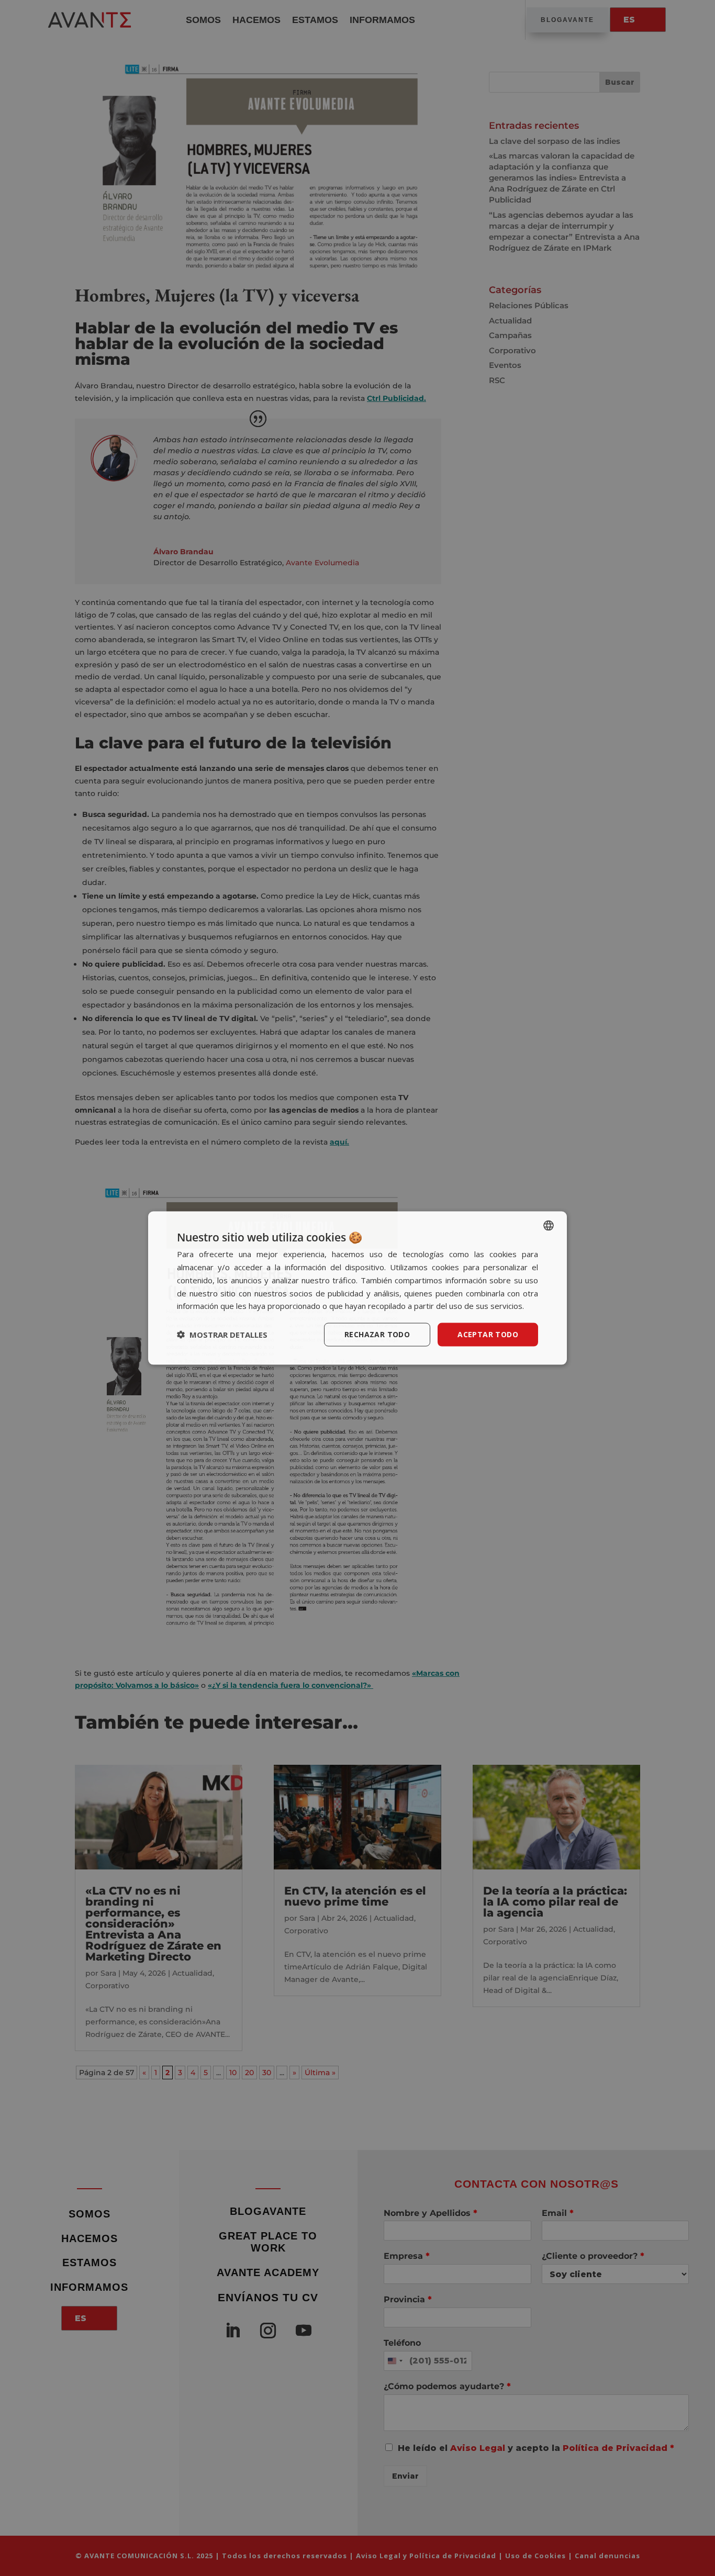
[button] (222, 1335)
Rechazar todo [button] (377, 1334)
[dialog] (357, 1288)
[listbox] (549, 1226)
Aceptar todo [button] (488, 1334)
